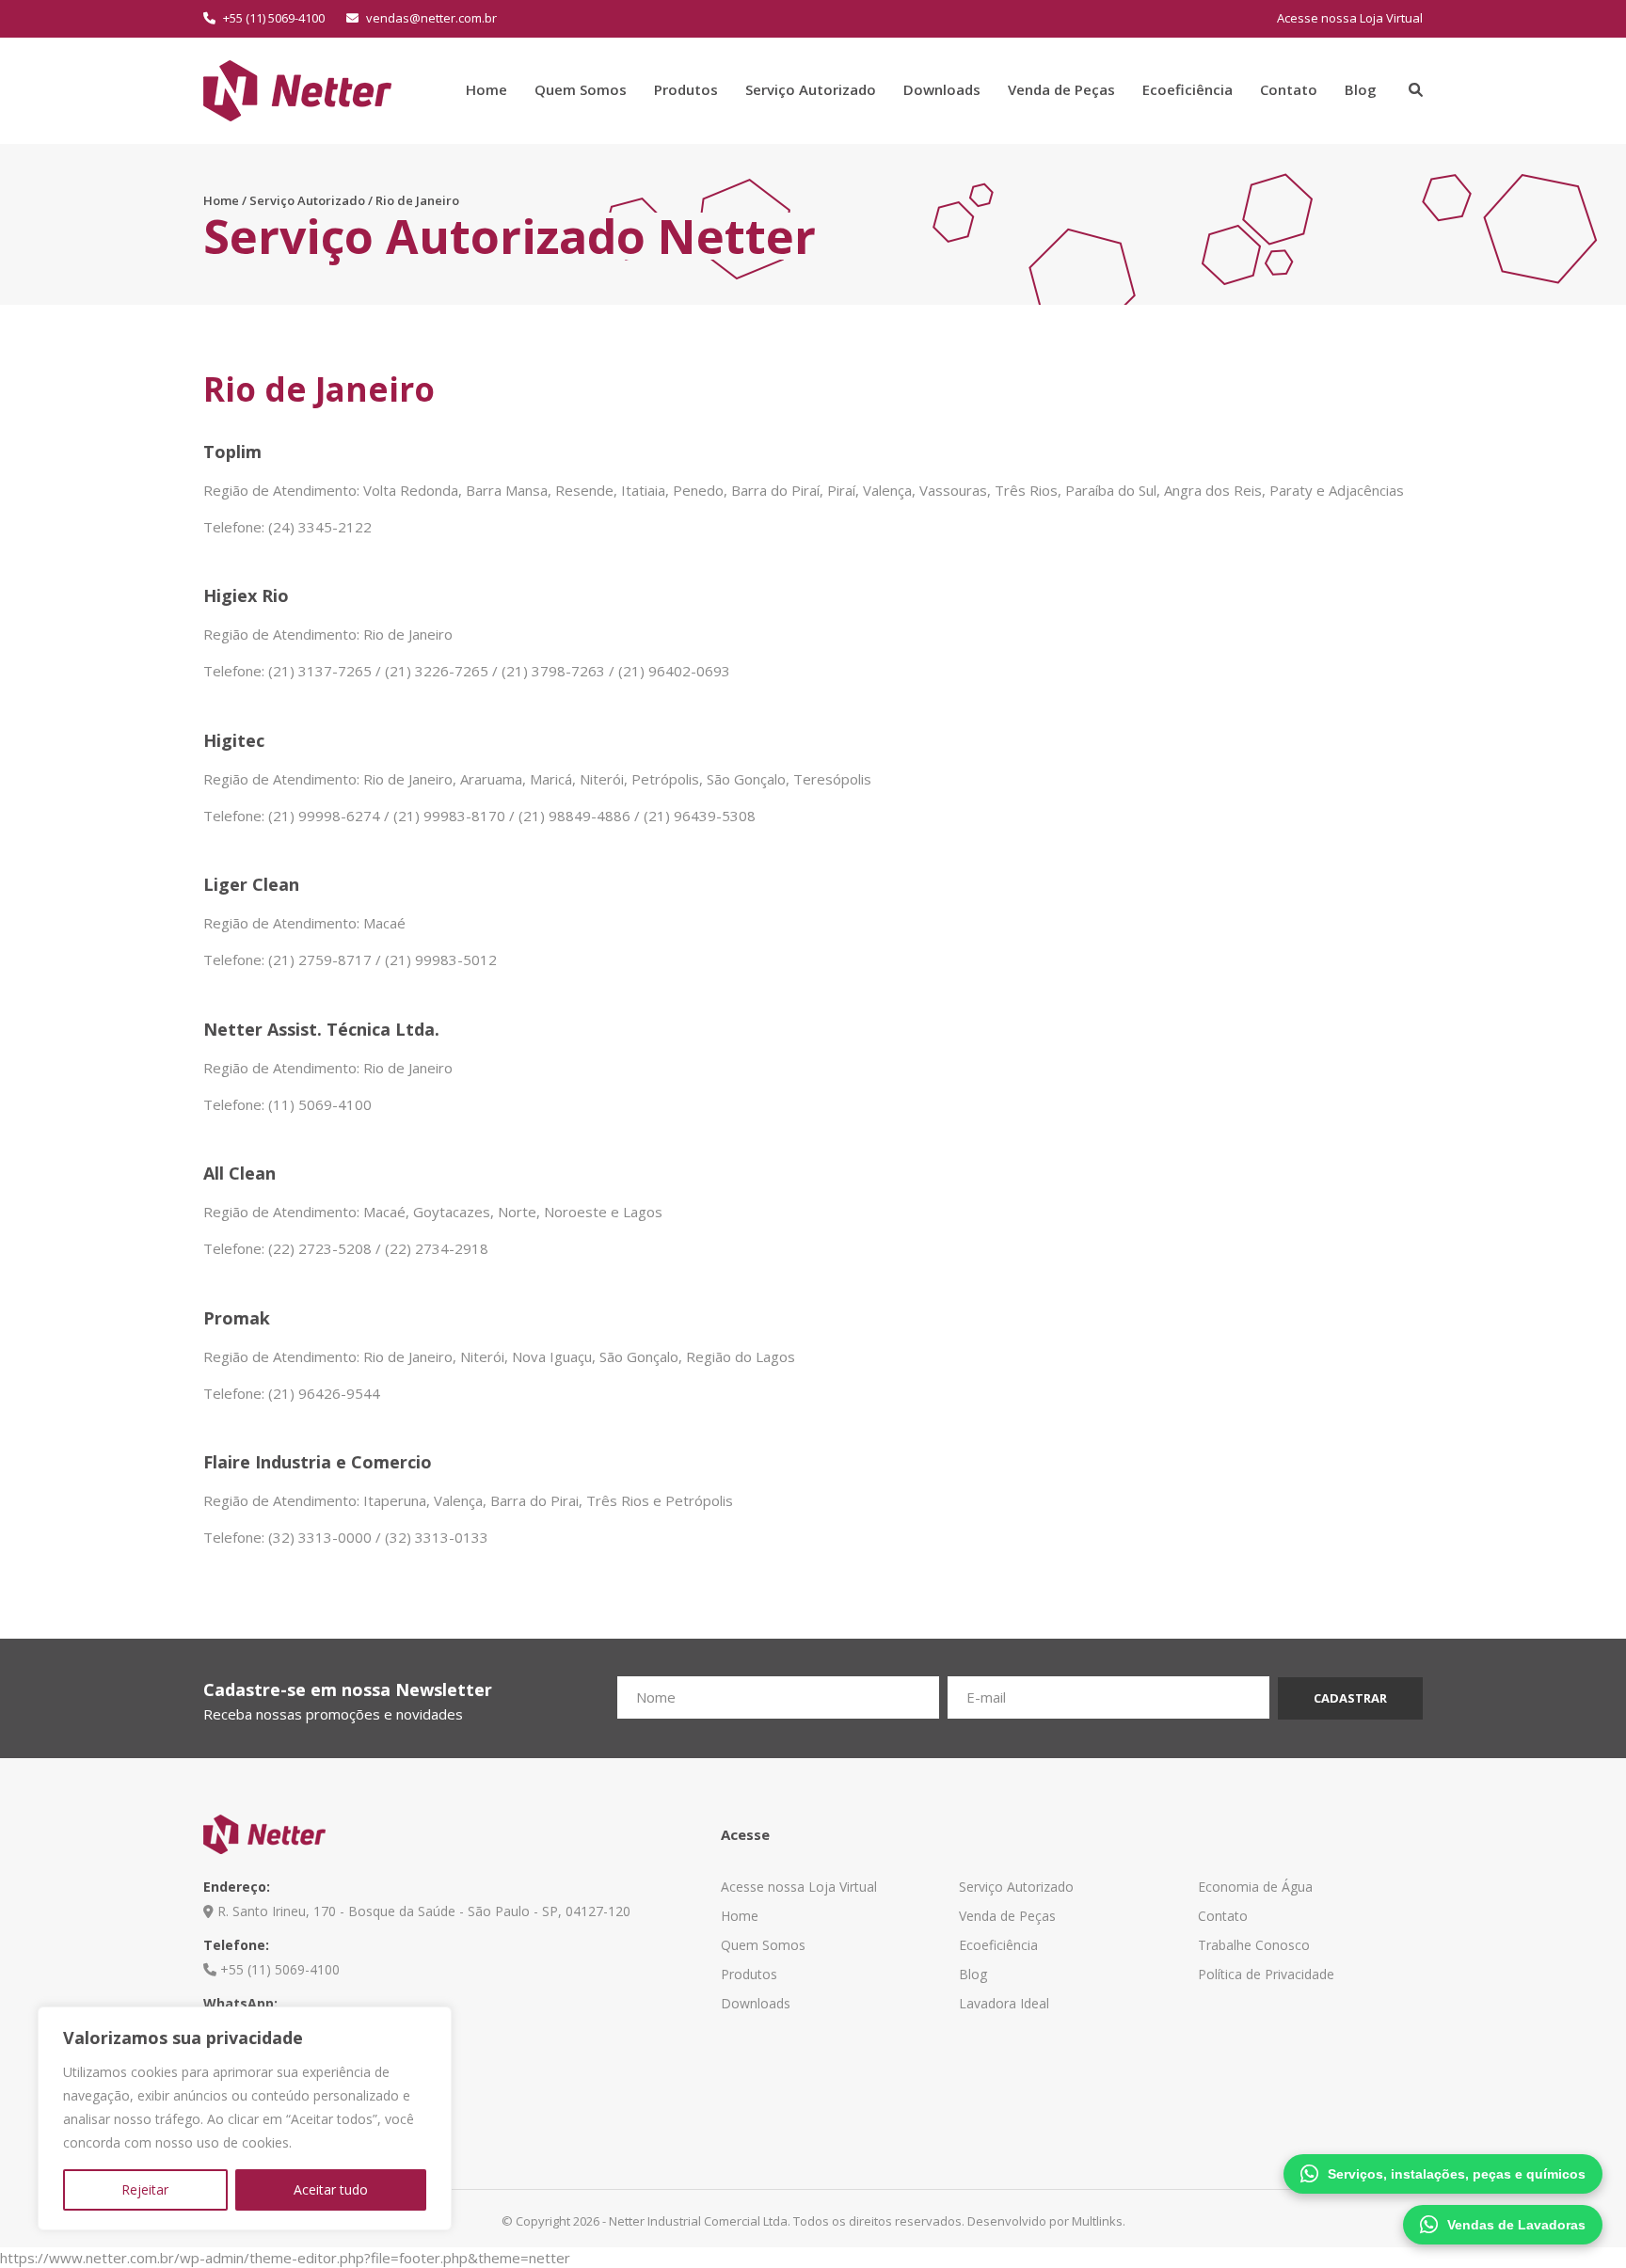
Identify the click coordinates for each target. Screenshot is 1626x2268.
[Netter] (297, 88)
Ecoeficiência (1188, 89)
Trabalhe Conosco (1254, 1945)
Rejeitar (145, 2189)
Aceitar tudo (331, 2189)
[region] (245, 2118)
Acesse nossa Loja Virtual (1350, 18)
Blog (1361, 89)
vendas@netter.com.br (430, 18)
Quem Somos (581, 89)
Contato (1289, 89)
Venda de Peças (1061, 89)
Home (486, 89)
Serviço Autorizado (811, 89)
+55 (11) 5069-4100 (272, 18)
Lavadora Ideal (1004, 2003)
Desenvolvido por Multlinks (1045, 2221)
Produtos (686, 89)
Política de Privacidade (1266, 1974)
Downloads (942, 89)
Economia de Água (1255, 1887)
